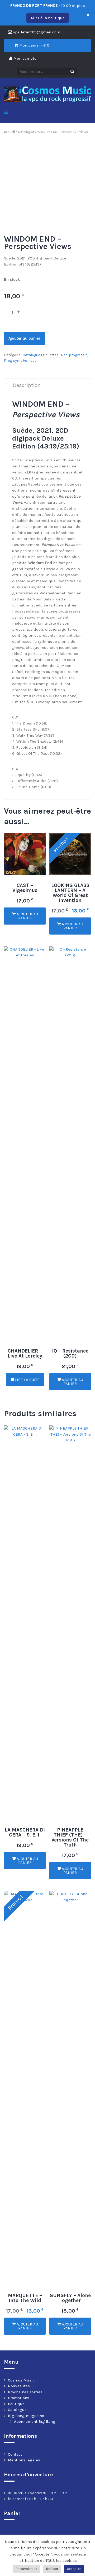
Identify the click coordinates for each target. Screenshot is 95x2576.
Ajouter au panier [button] (27, 916)
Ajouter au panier (24, 338)
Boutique (16, 2404)
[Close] (87, 13)
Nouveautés (19, 2386)
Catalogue (26, 132)
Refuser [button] (52, 2569)
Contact (15, 2454)
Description (27, 385)
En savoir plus (27, 2569)
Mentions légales (24, 2460)
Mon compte (24, 58)
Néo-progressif (74, 355)
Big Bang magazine (26, 2416)
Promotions (19, 2398)
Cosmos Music (21, 2380)
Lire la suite (27, 1380)
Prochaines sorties (25, 2392)
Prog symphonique (20, 361)
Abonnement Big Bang (35, 2421)
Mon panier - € (34, 45)
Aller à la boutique (48, 18)
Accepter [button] (74, 2569)
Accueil (9, 132)
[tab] (27, 386)
